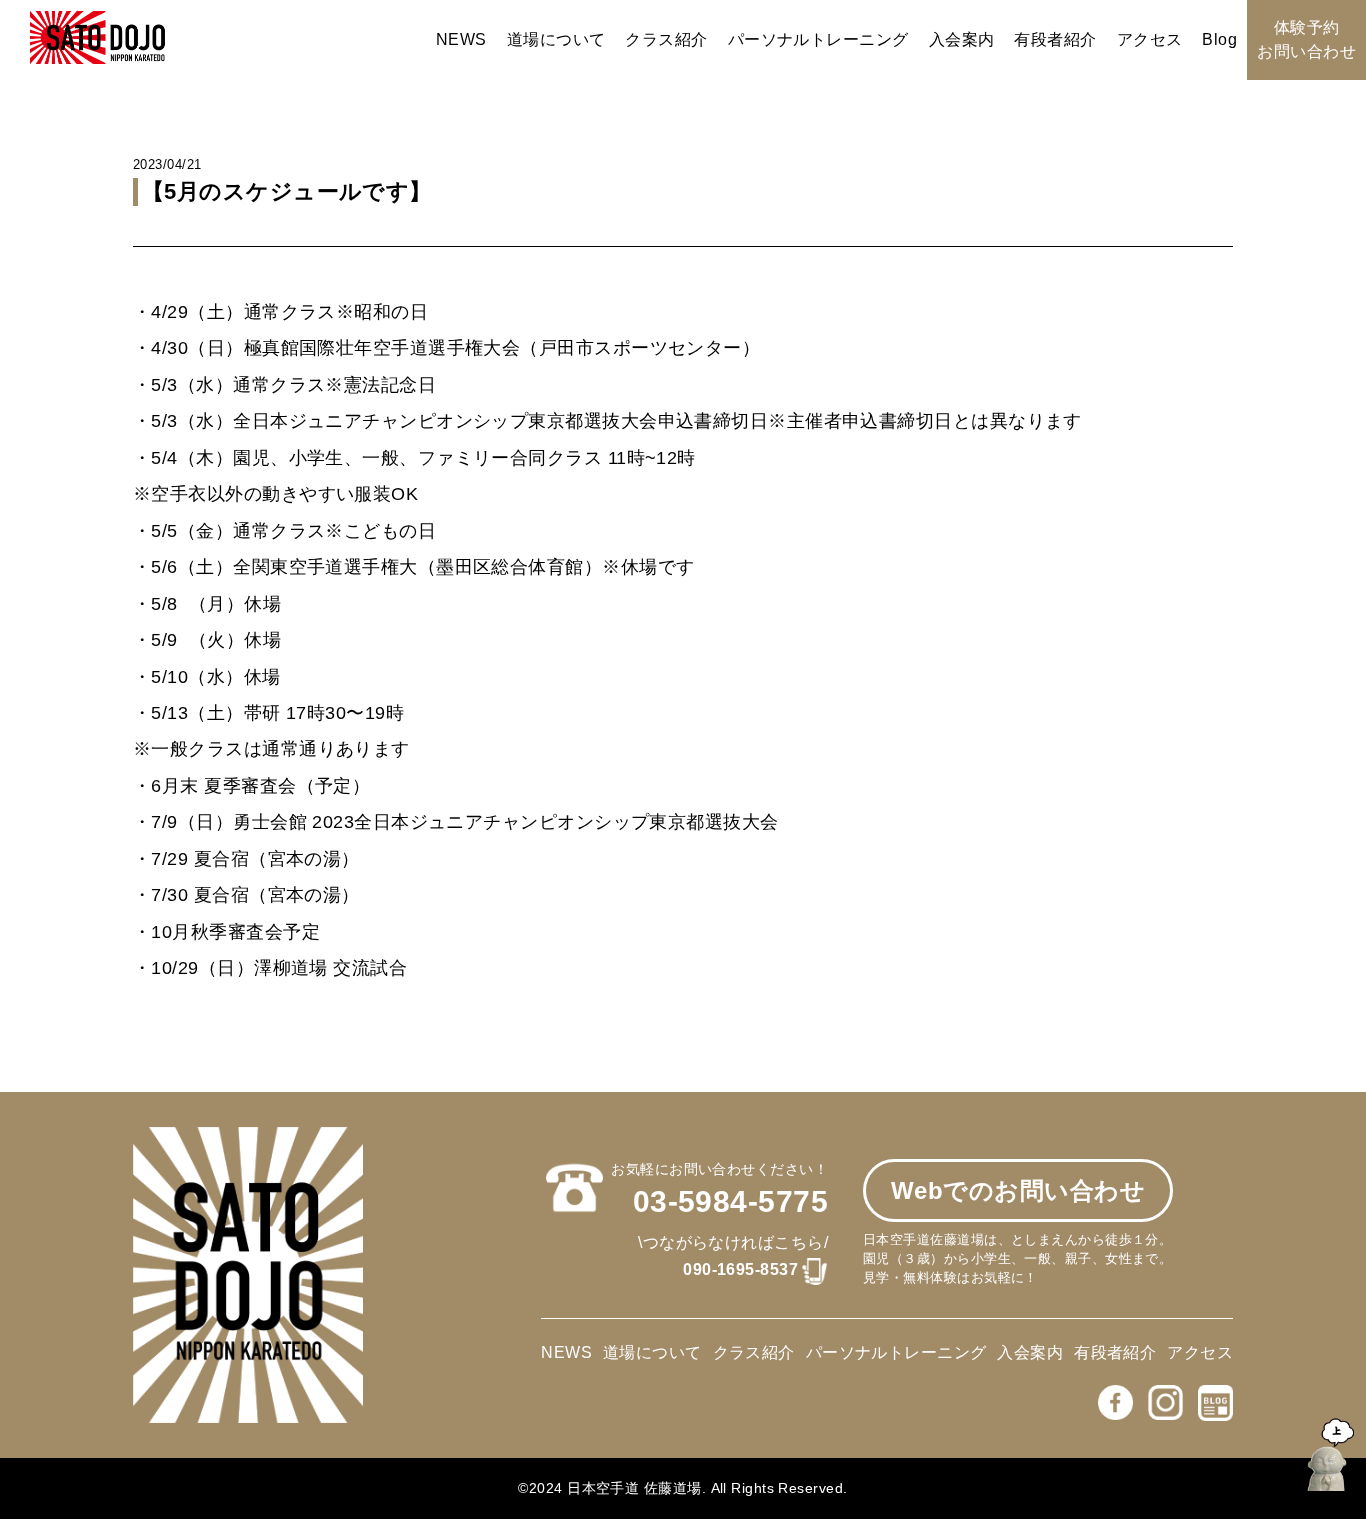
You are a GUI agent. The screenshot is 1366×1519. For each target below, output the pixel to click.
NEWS (461, 39)
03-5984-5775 (730, 1201)
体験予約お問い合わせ (1306, 39)
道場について (556, 39)
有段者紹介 (1055, 39)
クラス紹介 (666, 39)
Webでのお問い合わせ (1018, 1190)
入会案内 (962, 39)
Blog (1219, 39)
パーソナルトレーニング (818, 39)
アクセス (1150, 39)
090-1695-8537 (740, 1269)
